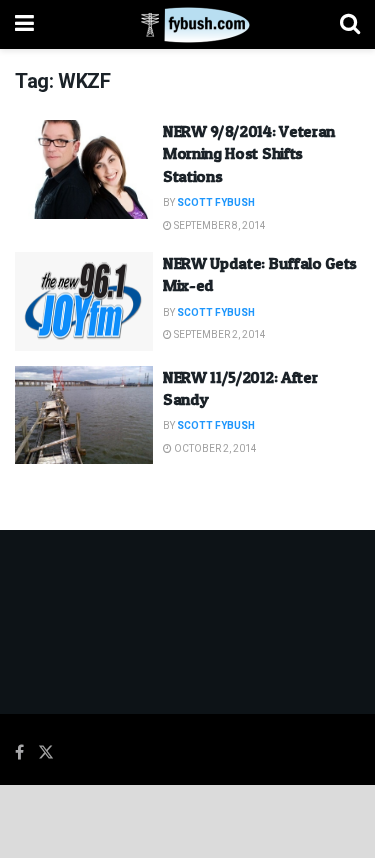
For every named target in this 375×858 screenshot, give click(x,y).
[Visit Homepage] (187, 25)
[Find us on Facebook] (19, 753)
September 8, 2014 (219, 226)
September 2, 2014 (219, 335)
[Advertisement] (188, 820)
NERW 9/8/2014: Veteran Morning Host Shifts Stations (249, 153)
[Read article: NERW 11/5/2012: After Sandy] (84, 415)
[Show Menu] (24, 24)
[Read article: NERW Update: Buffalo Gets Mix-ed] (84, 301)
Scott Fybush (216, 203)
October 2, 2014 (214, 449)
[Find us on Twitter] (46, 753)
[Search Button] (350, 24)
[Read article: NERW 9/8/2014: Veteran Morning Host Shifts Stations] (84, 169)
